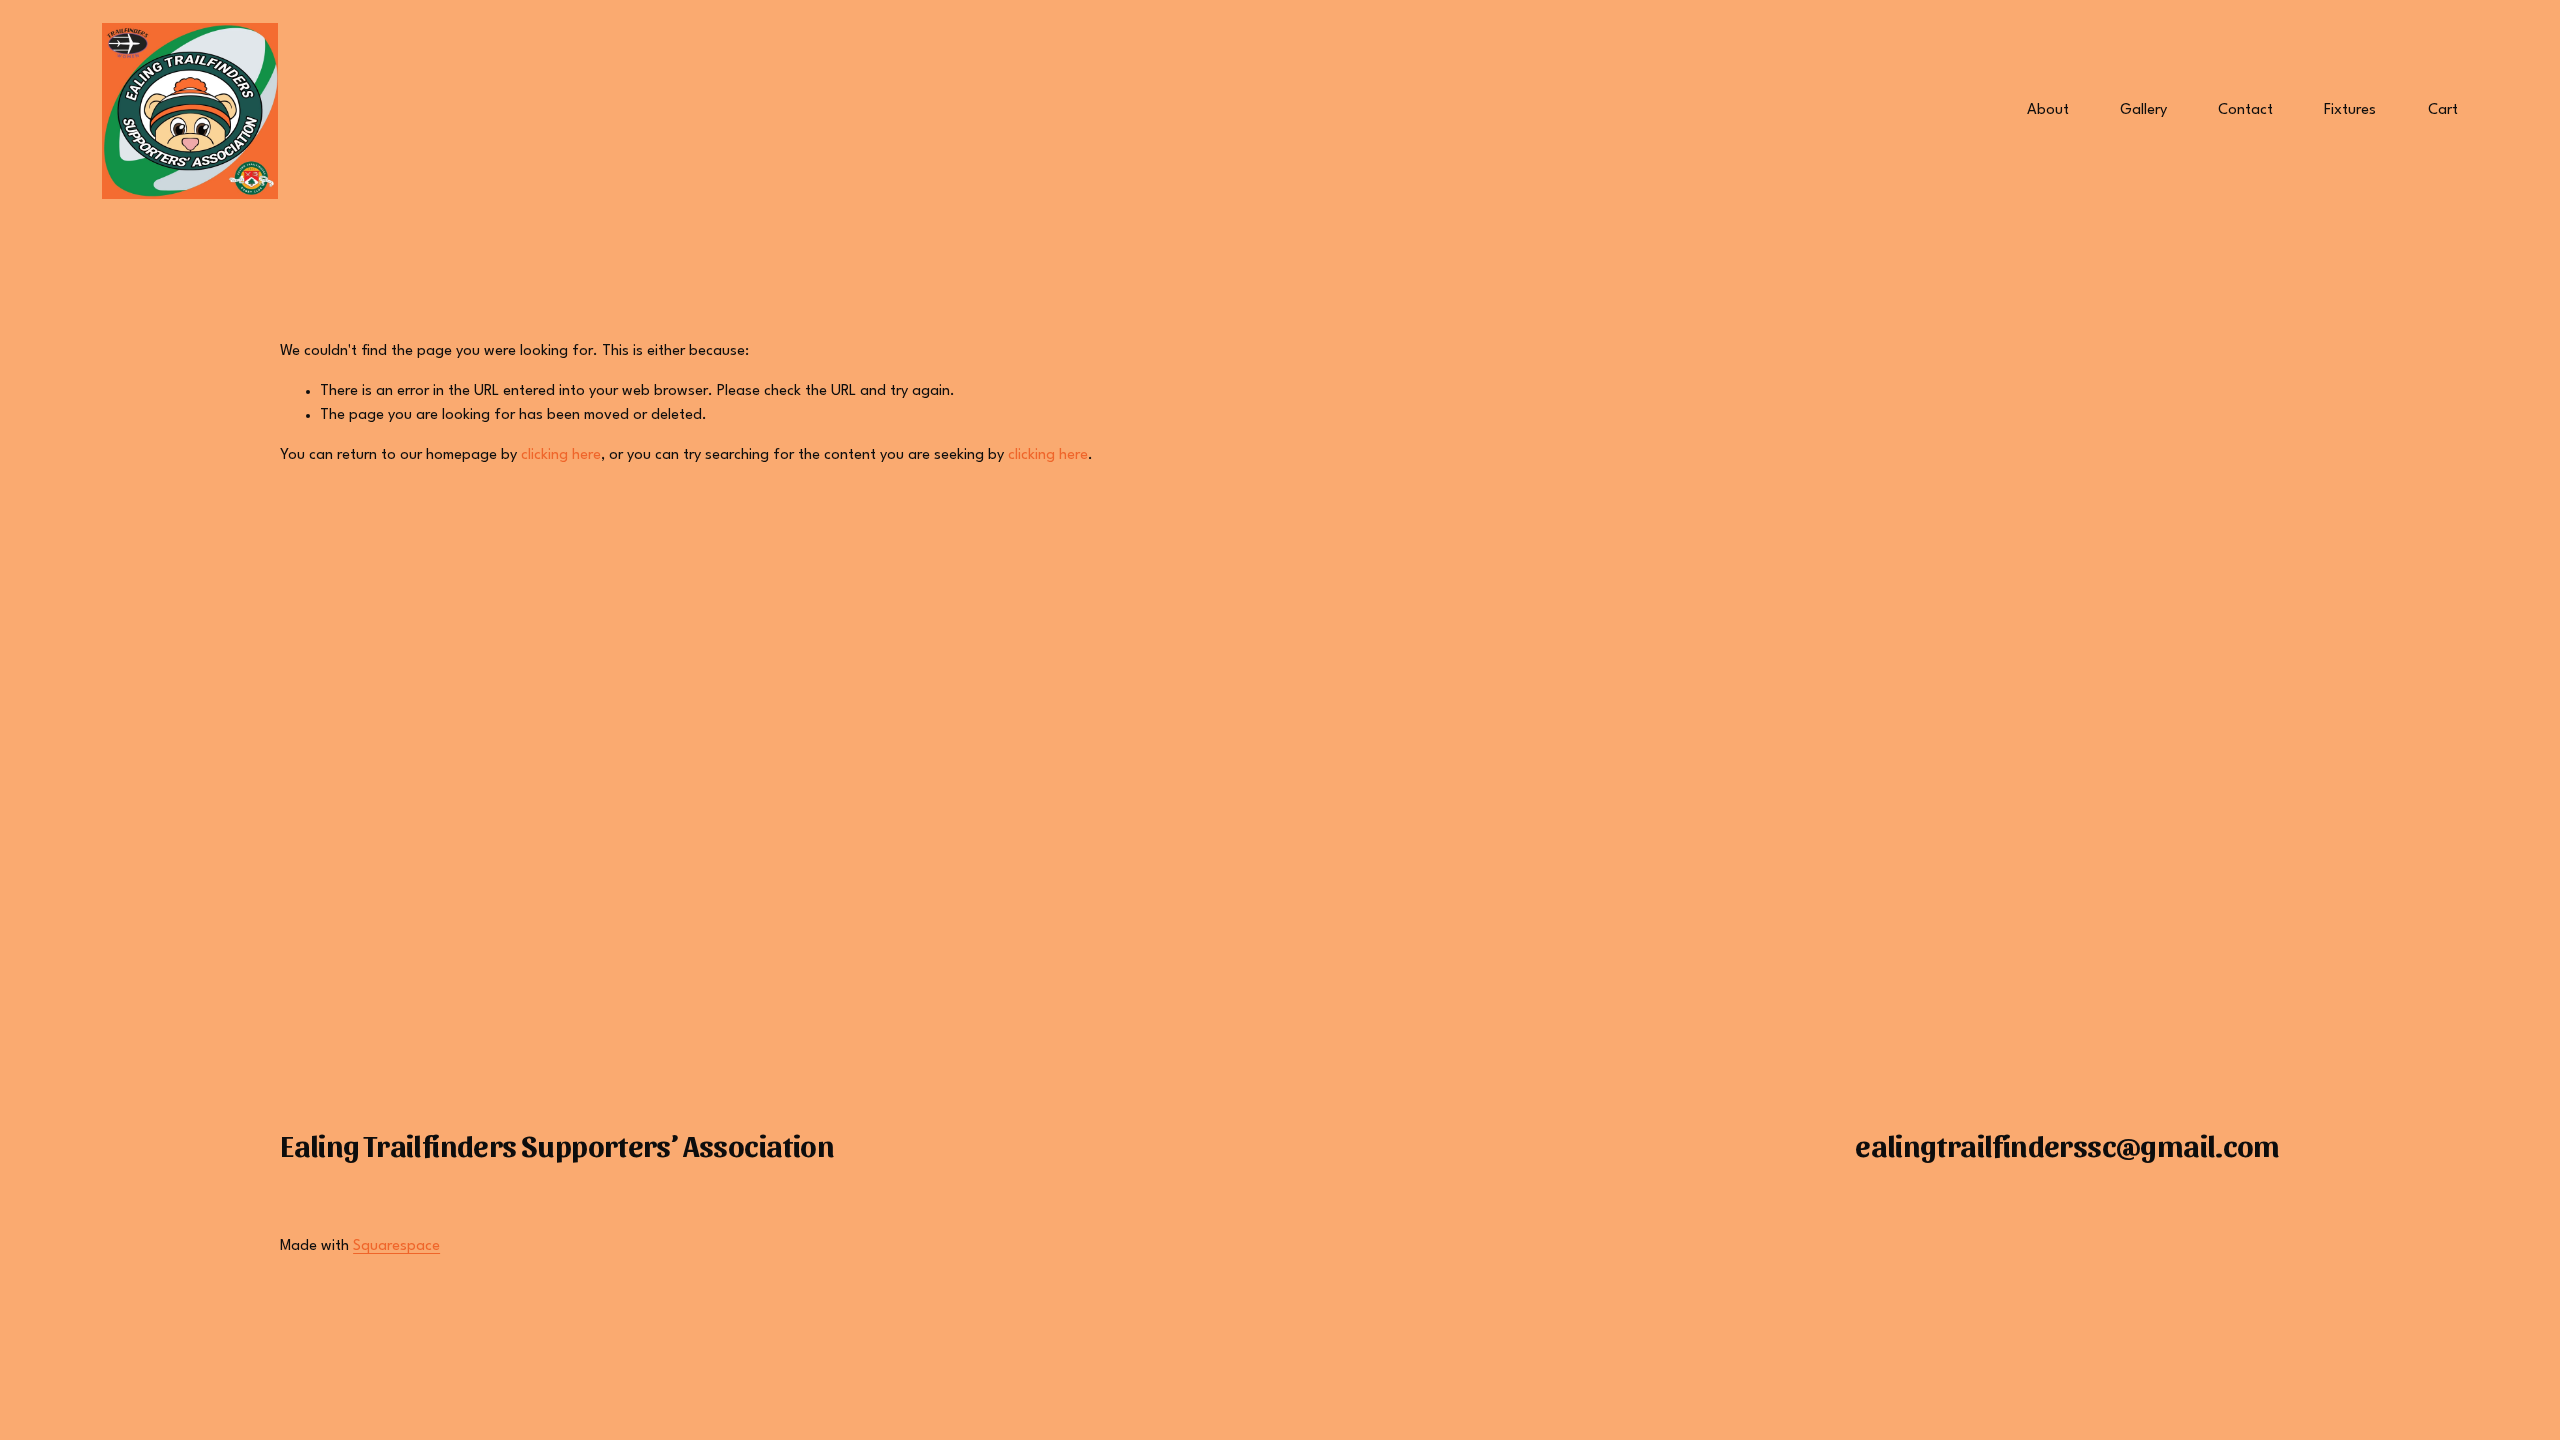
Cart (2443, 110)
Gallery (2143, 110)
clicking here (561, 455)
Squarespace (396, 1246)
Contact (2245, 110)
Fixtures (2350, 110)
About (2048, 110)
